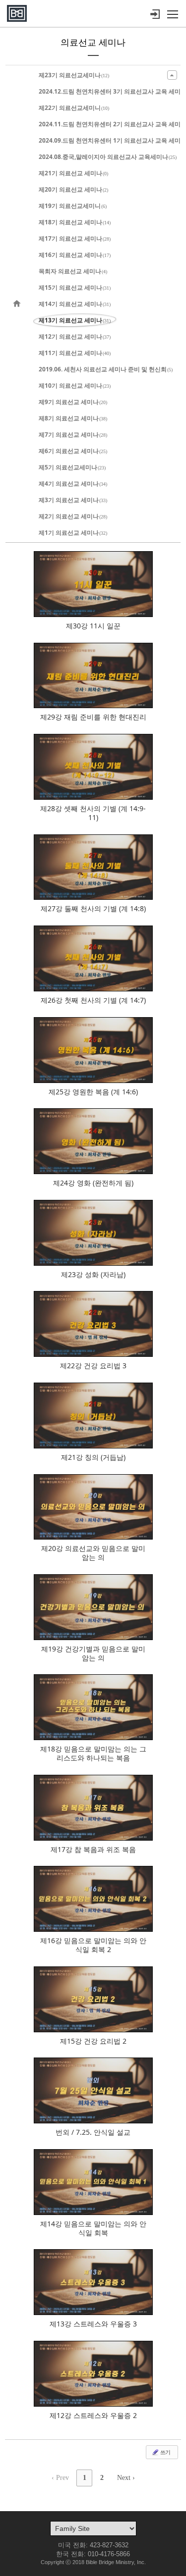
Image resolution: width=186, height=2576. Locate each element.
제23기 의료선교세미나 (74, 75)
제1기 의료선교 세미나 (73, 533)
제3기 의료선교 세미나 (73, 500)
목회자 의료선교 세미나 (73, 271)
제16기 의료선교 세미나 (75, 255)
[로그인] (155, 14)
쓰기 (165, 2452)
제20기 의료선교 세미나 (73, 189)
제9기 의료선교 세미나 (73, 402)
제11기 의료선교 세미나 (75, 353)
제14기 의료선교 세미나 (75, 304)
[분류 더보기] (172, 75)
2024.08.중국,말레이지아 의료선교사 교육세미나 (108, 157)
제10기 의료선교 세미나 (75, 386)
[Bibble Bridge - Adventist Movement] (17, 13)
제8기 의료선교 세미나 (73, 418)
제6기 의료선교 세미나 (73, 451)
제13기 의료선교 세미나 (75, 320)
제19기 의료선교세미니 (73, 206)
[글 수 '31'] (18, 304)
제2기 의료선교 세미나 (73, 516)
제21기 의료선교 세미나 (73, 173)
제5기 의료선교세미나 (72, 467)
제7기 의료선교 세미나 (73, 435)
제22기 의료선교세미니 (74, 108)
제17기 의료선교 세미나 (75, 238)
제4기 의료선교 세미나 (73, 484)
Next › (126, 2478)
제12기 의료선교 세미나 (75, 336)
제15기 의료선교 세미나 (75, 287)
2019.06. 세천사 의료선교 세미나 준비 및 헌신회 (106, 369)
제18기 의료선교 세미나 (75, 222)
